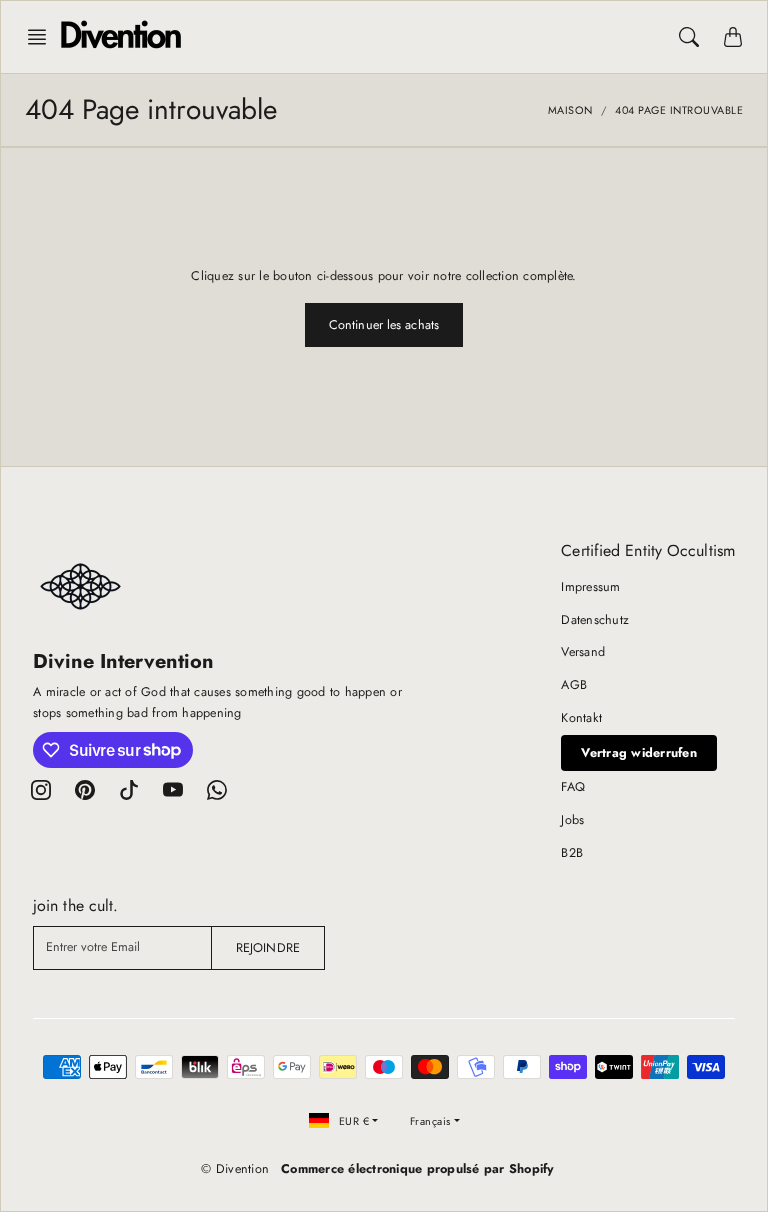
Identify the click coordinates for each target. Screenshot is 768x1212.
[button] (43, 37)
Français (430, 1121)
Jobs (572, 820)
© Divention (235, 1169)
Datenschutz (595, 620)
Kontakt (581, 718)
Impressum (590, 587)
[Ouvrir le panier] (733, 37)
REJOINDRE (268, 948)
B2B (572, 853)
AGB (574, 685)
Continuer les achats (384, 325)
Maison (570, 110)
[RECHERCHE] (689, 37)
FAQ (573, 787)
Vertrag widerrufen (639, 753)
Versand (583, 652)
